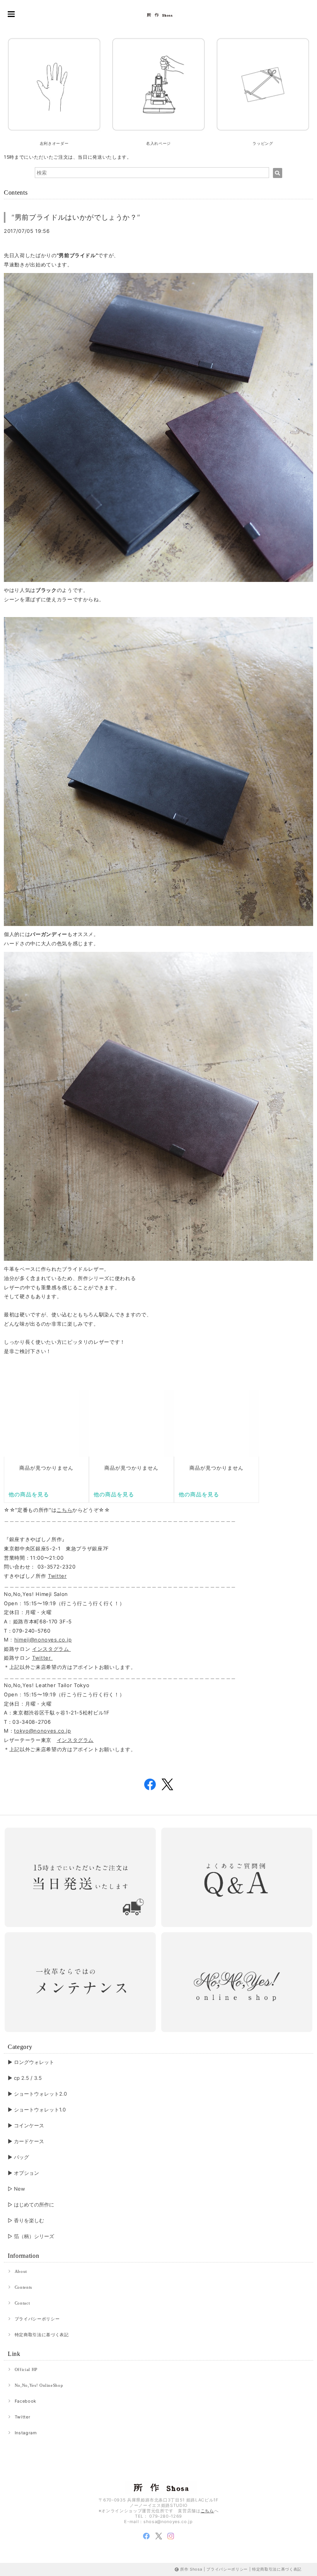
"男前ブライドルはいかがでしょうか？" (76, 217)
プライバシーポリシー (37, 2319)
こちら (64, 1510)
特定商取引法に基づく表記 (42, 2335)
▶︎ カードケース (26, 2141)
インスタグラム (51, 1649)
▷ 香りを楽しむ (26, 2220)
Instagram (26, 2433)
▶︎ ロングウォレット (31, 2062)
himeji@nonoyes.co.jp (43, 1640)
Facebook (26, 2401)
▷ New (16, 2189)
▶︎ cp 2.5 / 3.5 (25, 2078)
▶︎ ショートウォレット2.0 (37, 2094)
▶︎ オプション (23, 2173)
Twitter (57, 1576)
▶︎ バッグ (18, 2157)
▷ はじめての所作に (31, 2205)
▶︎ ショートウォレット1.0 (37, 2110)
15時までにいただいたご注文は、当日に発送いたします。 (68, 157)
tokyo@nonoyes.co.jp (42, 1731)
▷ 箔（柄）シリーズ (31, 2236)
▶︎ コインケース (26, 2125)
